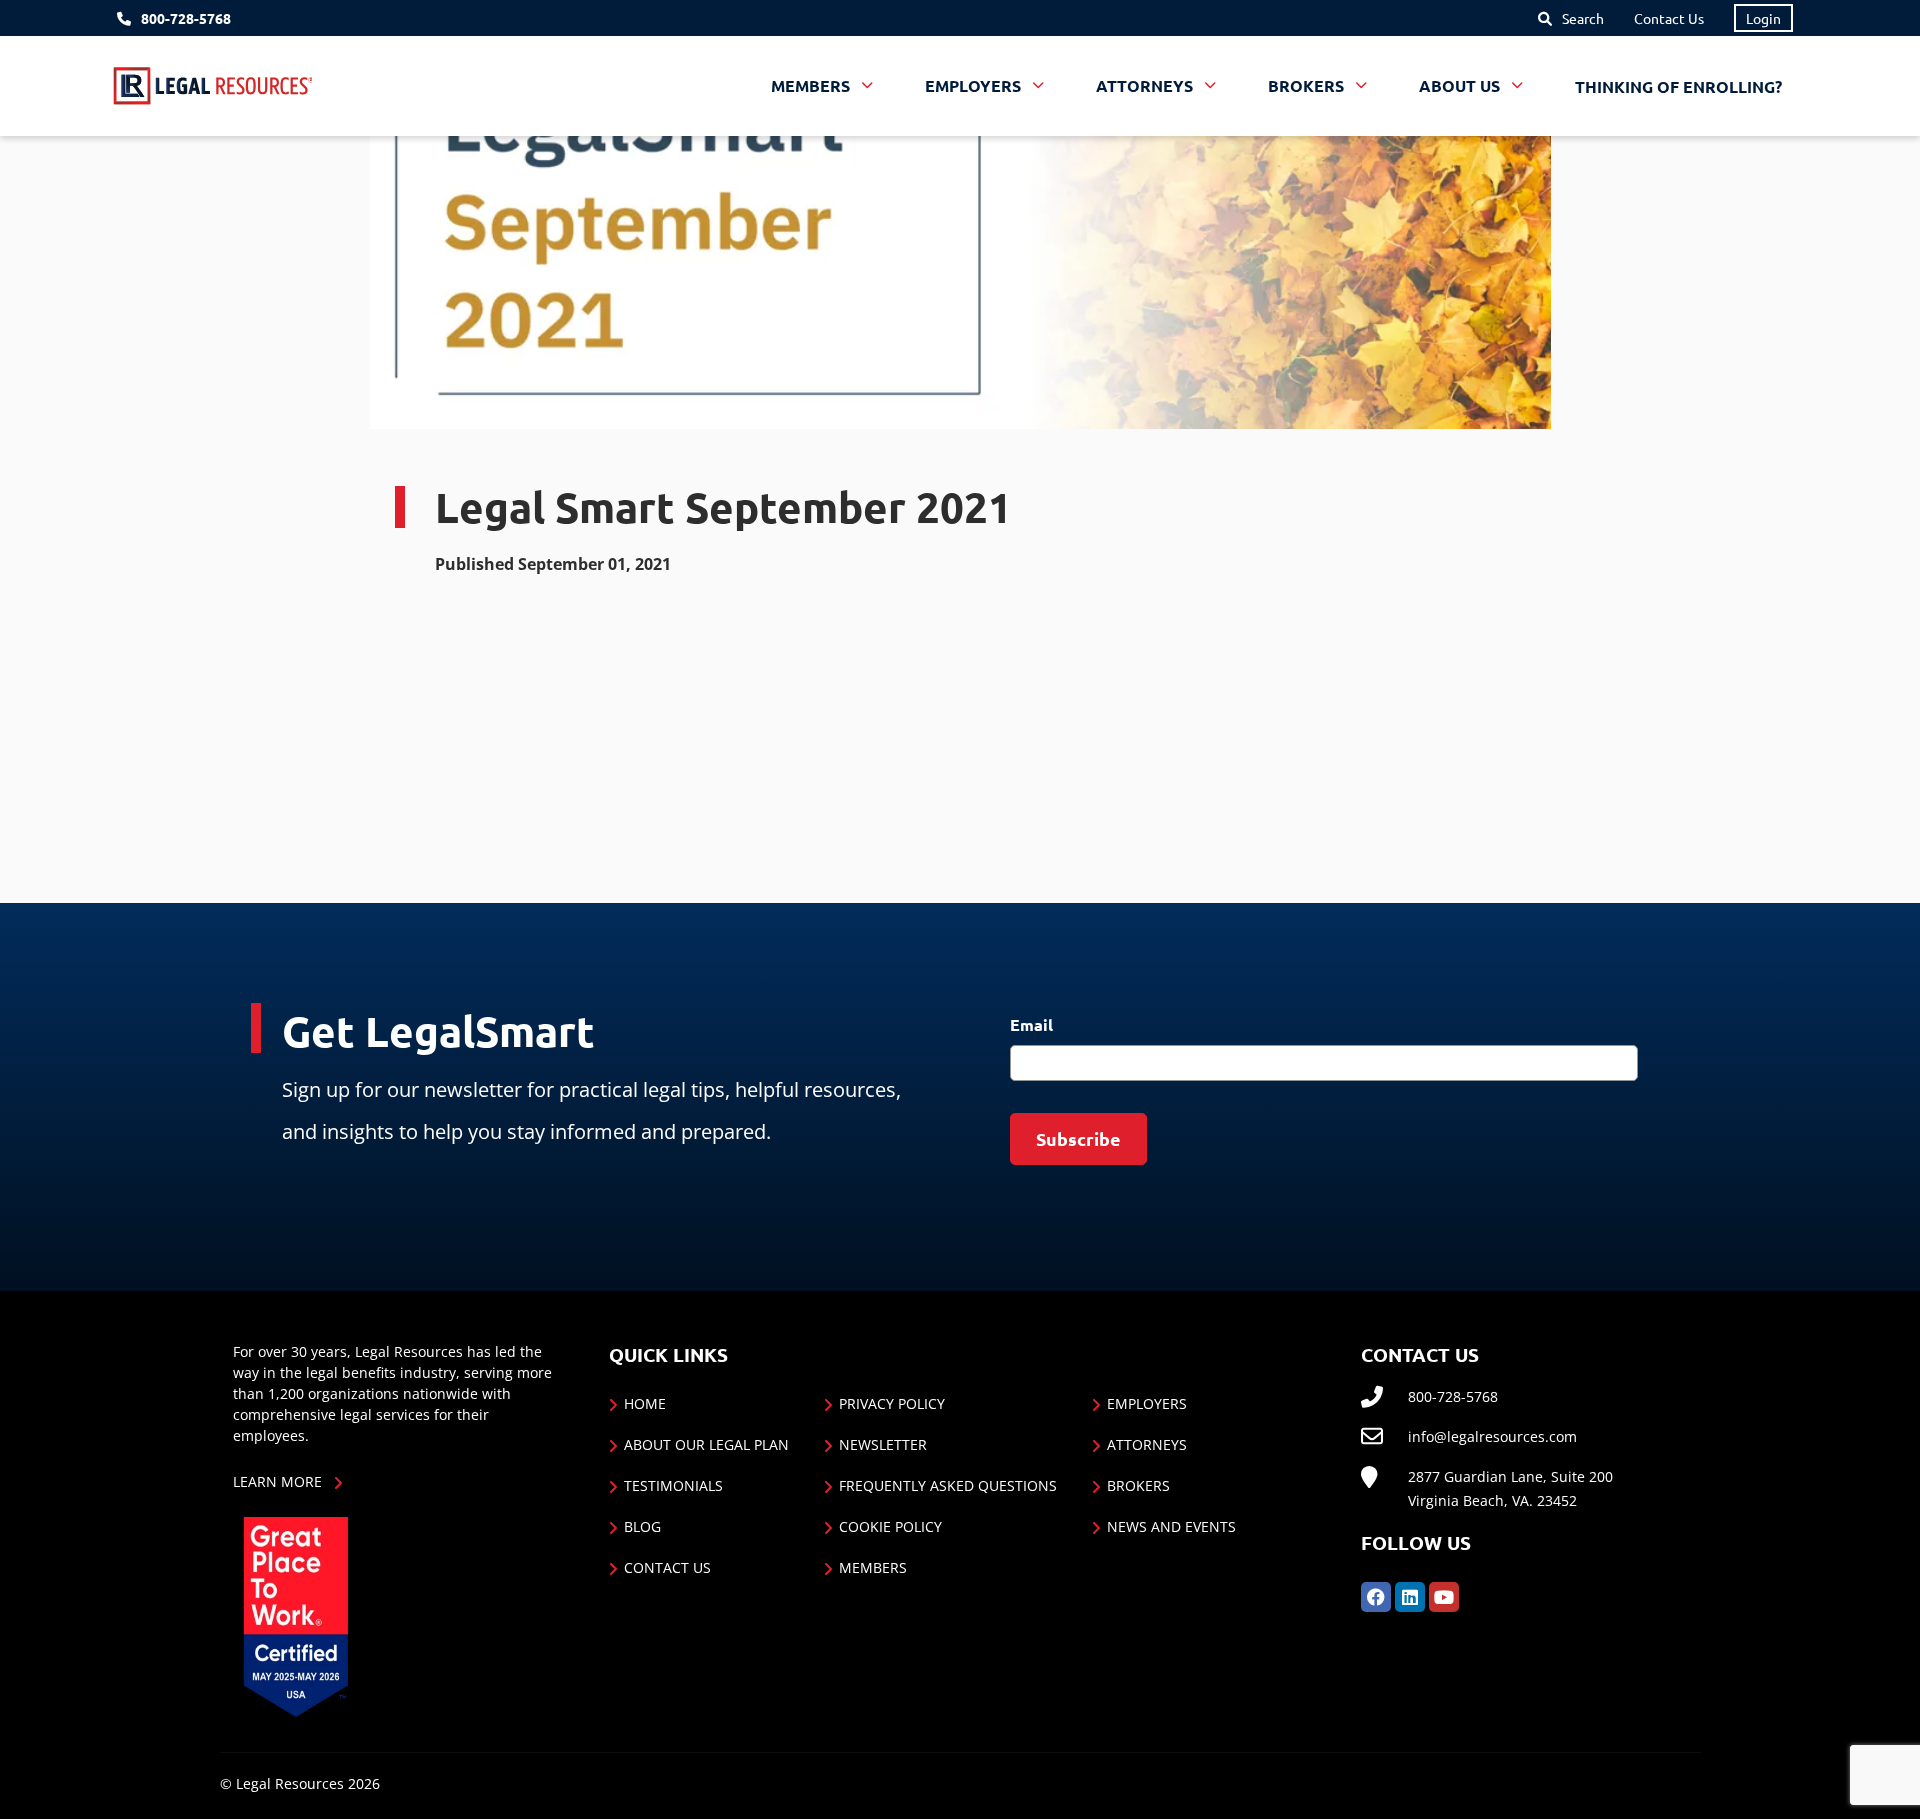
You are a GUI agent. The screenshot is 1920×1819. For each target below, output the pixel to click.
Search (1583, 18)
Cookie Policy (890, 1526)
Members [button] (812, 86)
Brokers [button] (1308, 86)
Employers (1147, 1403)
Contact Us (1669, 18)
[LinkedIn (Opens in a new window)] (1410, 1595)
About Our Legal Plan (706, 1444)
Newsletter (883, 1444)
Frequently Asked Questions (948, 1485)
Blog (642, 1526)
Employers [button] (975, 86)
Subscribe (1078, 1138)
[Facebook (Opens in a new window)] (1376, 1595)
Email (1031, 1024)
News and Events (1171, 1526)
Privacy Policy (892, 1403)
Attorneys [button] (1146, 86)
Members (873, 1567)
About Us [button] (1461, 86)
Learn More (277, 1481)
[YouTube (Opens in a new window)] (1444, 1595)
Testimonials (673, 1485)
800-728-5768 (186, 18)
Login (1763, 18)
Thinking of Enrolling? (1678, 86)
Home (645, 1403)
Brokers (1138, 1485)
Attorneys (1147, 1444)
